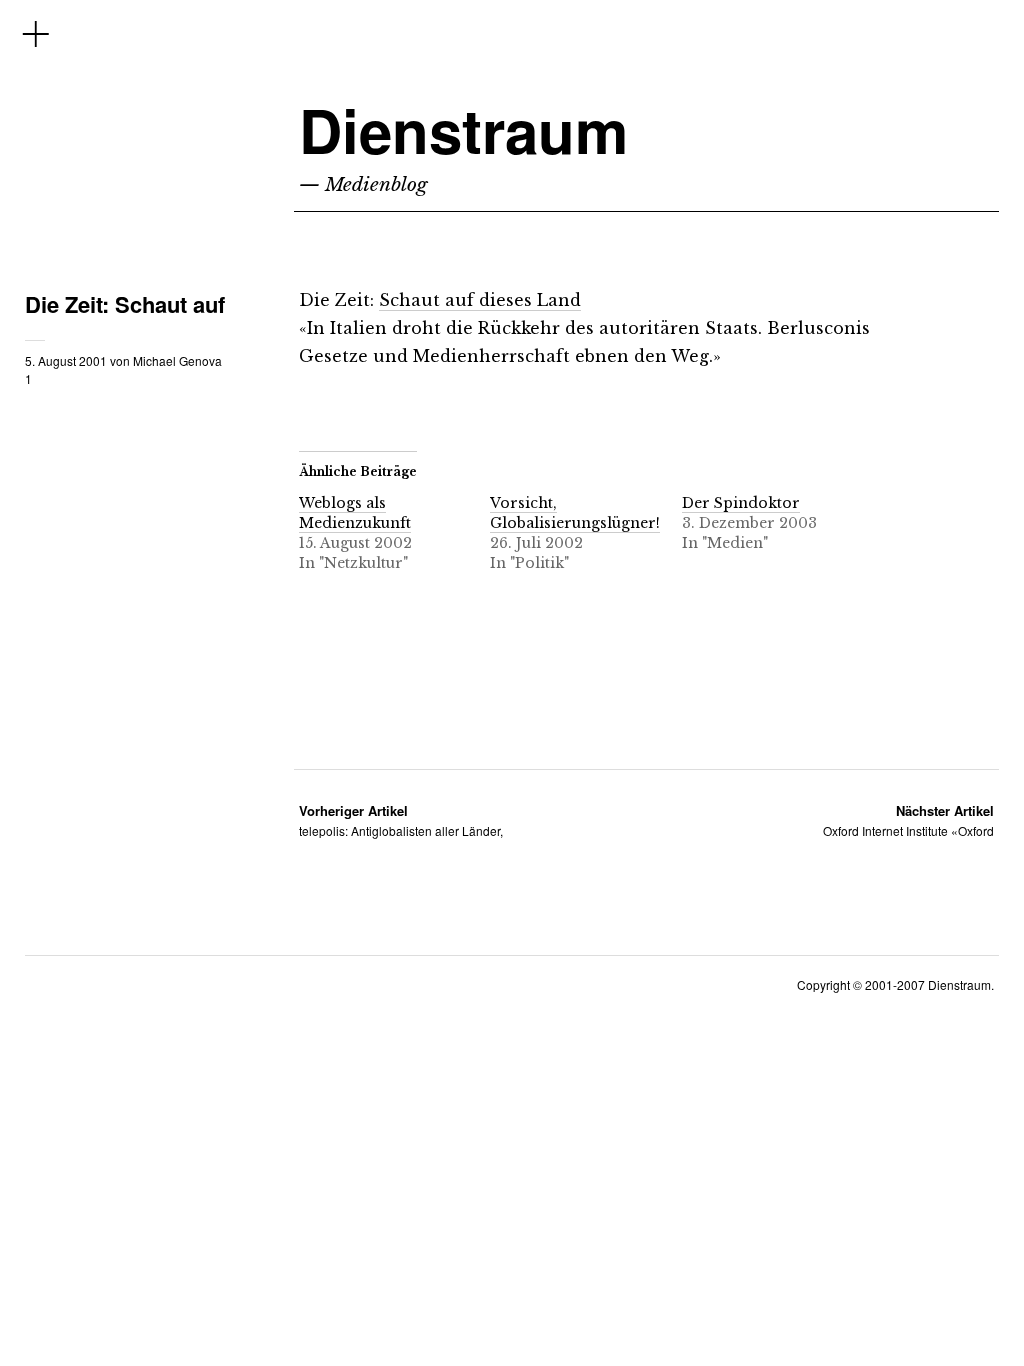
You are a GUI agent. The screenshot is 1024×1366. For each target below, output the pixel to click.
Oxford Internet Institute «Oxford (908, 820)
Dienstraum (463, 129)
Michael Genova (177, 360)
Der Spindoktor (741, 503)
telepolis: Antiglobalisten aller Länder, (401, 820)
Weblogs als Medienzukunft (355, 513)
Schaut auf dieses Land (480, 300)
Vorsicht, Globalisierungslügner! (575, 513)
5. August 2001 (66, 360)
